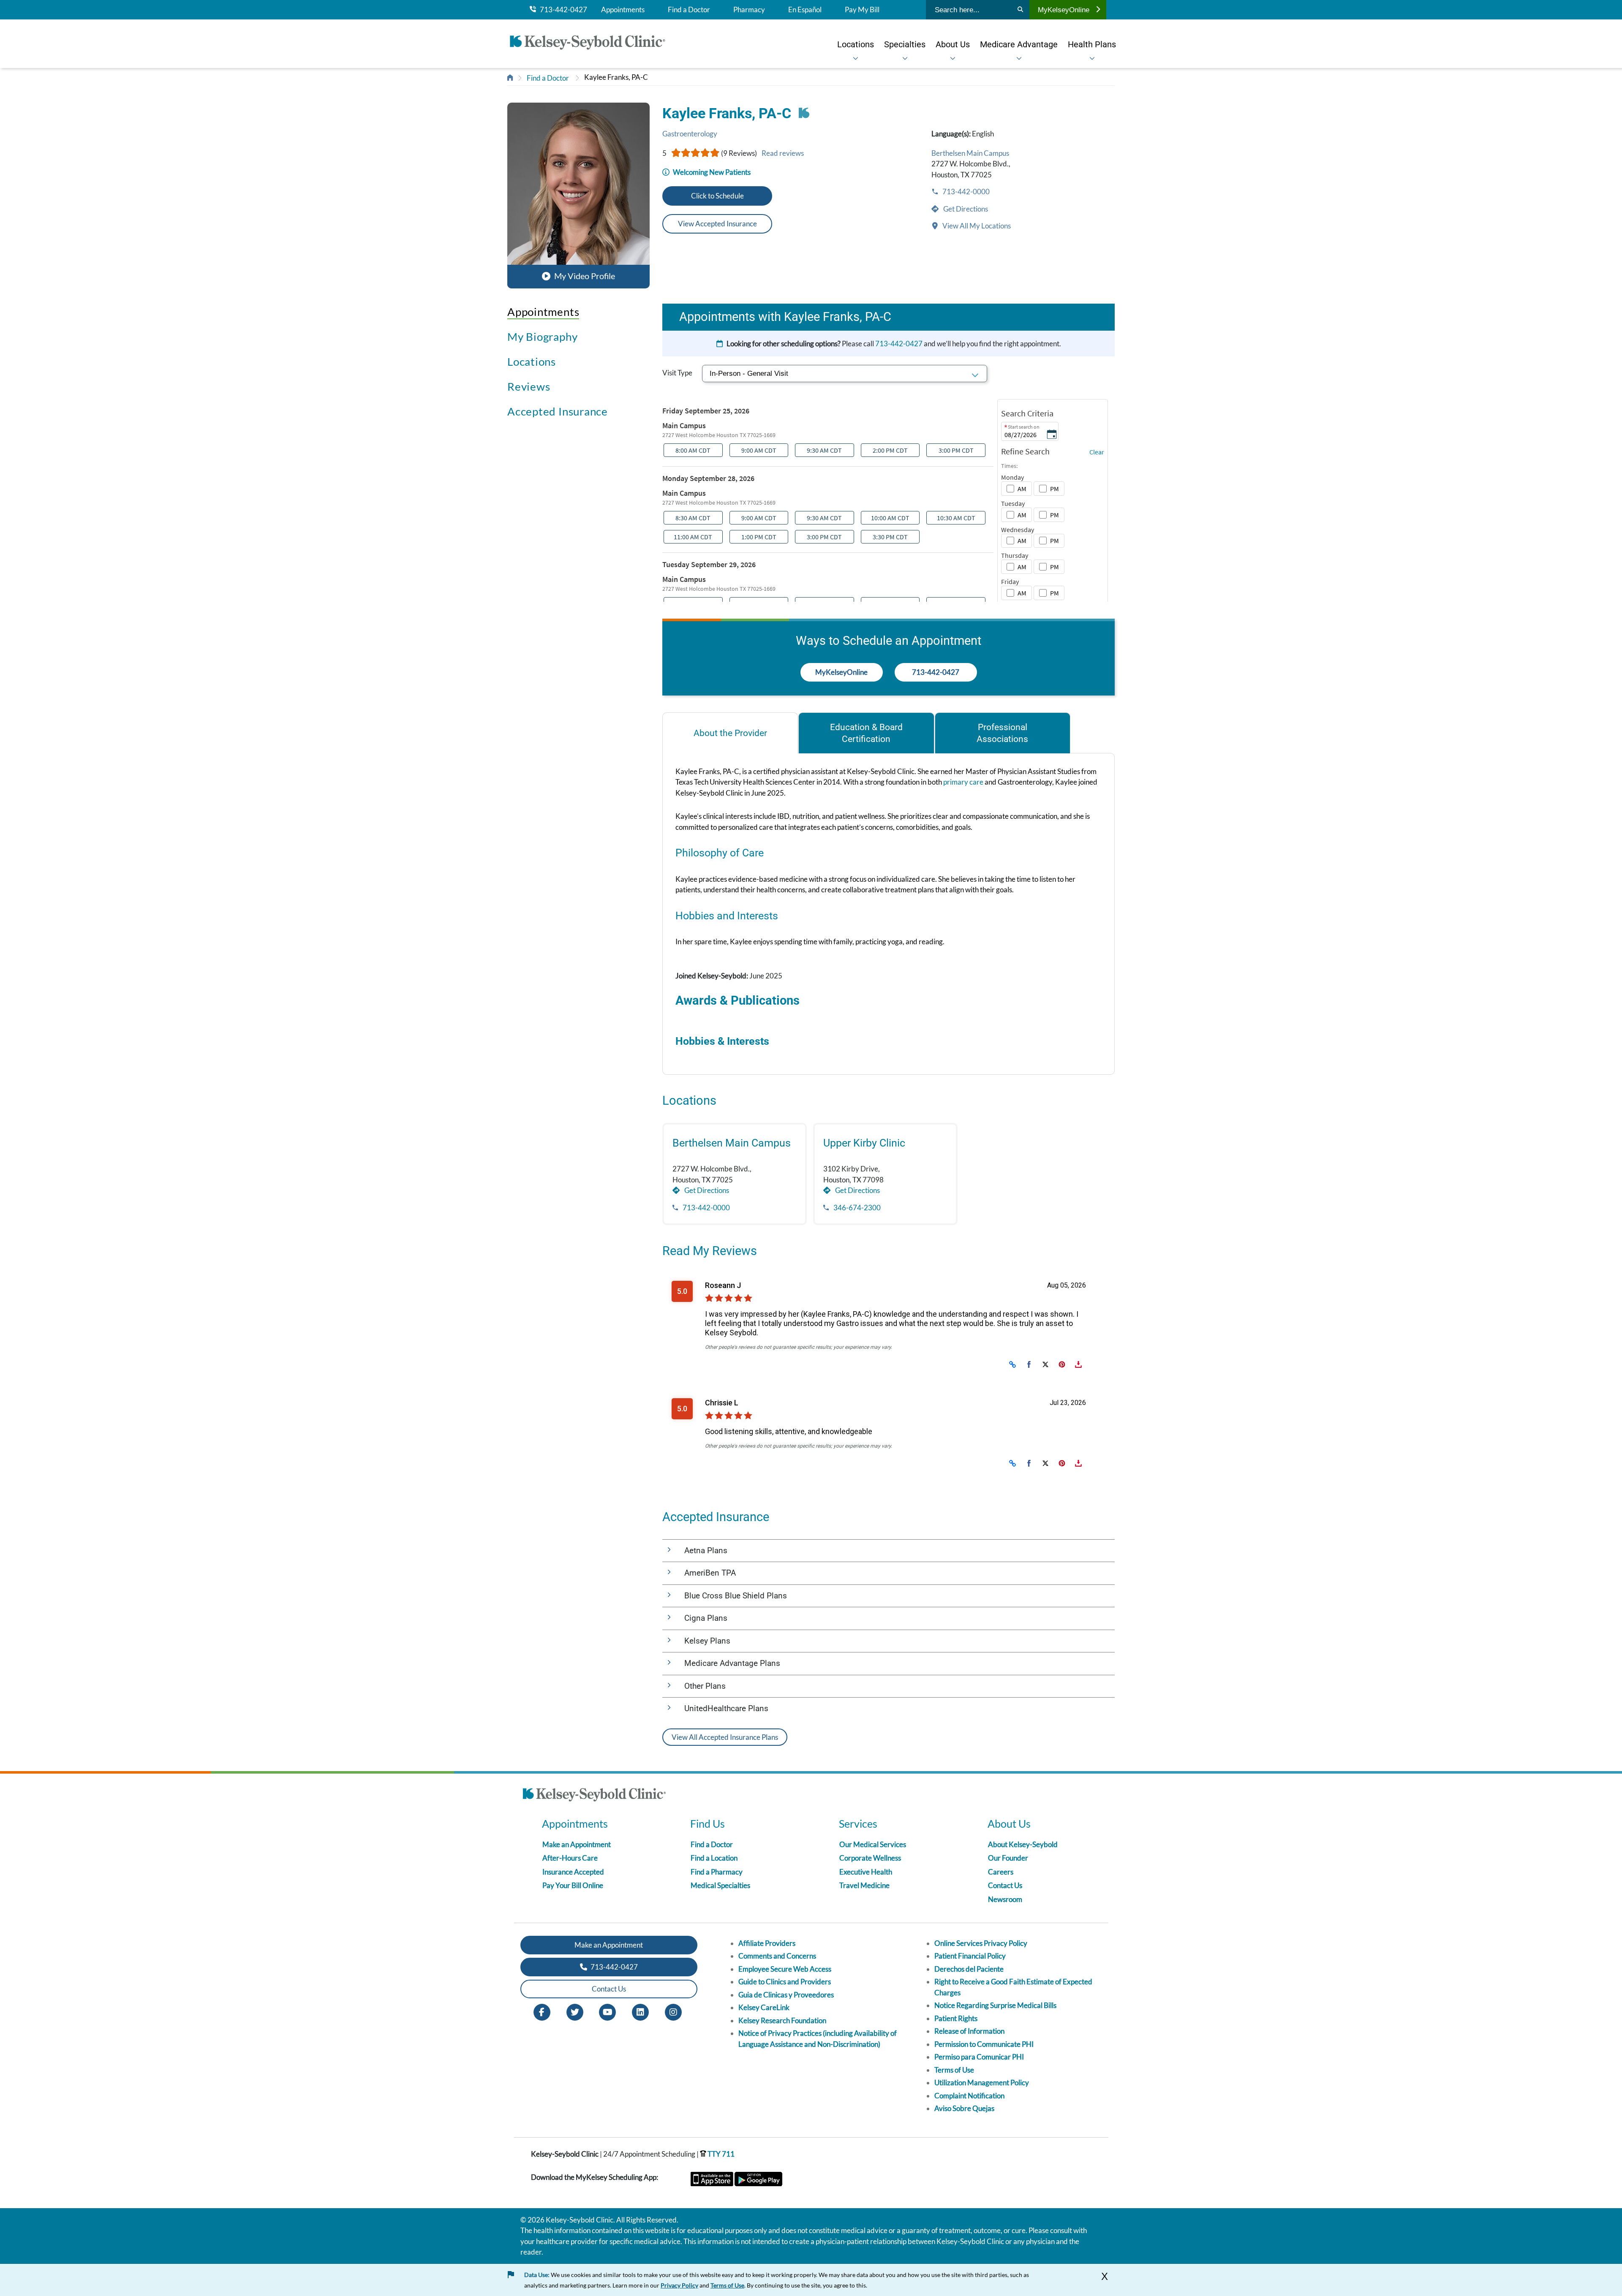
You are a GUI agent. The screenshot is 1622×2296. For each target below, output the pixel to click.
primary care (963, 782)
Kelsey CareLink (764, 2007)
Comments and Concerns (777, 1956)
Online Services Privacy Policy (981, 1943)
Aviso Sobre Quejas (964, 2108)
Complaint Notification (969, 2096)
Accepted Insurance (558, 411)
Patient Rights (956, 2018)
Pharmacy (749, 10)
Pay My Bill (862, 10)
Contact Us (1005, 1885)
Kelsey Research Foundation (782, 2020)
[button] (578, 195)
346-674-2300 (856, 1208)
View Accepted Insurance (717, 224)
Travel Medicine (864, 1885)
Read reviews (783, 153)
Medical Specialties (720, 1885)
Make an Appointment (577, 1844)
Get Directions (965, 209)
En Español (805, 10)
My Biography (542, 337)
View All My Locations (976, 226)
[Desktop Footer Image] (594, 1796)
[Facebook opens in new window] (542, 2011)
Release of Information (969, 2031)
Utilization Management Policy (982, 2083)
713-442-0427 (562, 10)
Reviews (529, 386)
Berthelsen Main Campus (970, 153)
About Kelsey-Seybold (1023, 1844)
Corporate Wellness (870, 1858)
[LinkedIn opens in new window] (640, 2011)
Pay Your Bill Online (573, 1885)
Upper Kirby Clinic (864, 1143)
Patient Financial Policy (970, 1956)
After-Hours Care (570, 1858)
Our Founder (1008, 1858)
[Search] (1020, 10)
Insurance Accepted (573, 1872)
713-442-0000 (965, 192)
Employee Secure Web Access (785, 1969)
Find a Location (714, 1858)
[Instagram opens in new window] (673, 2011)
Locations (532, 361)
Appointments (623, 10)
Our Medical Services (873, 1844)
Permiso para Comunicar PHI (979, 2057)
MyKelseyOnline (1064, 10)
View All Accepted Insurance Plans (725, 1737)
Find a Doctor (689, 10)
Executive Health (866, 1872)
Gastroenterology (690, 134)
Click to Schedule (717, 196)
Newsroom (1005, 1899)
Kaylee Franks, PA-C (616, 77)
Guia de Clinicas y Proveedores (786, 1995)
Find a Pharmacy (717, 1872)
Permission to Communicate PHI (984, 2044)
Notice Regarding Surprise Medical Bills (995, 2005)
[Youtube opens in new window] (607, 2011)
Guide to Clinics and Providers (785, 1982)
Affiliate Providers (767, 1943)
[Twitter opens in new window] (575, 2011)
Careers (1001, 1872)
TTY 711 (720, 2154)
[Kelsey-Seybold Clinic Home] (592, 44)
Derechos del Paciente (969, 1969)
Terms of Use (954, 2070)
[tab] (730, 733)
